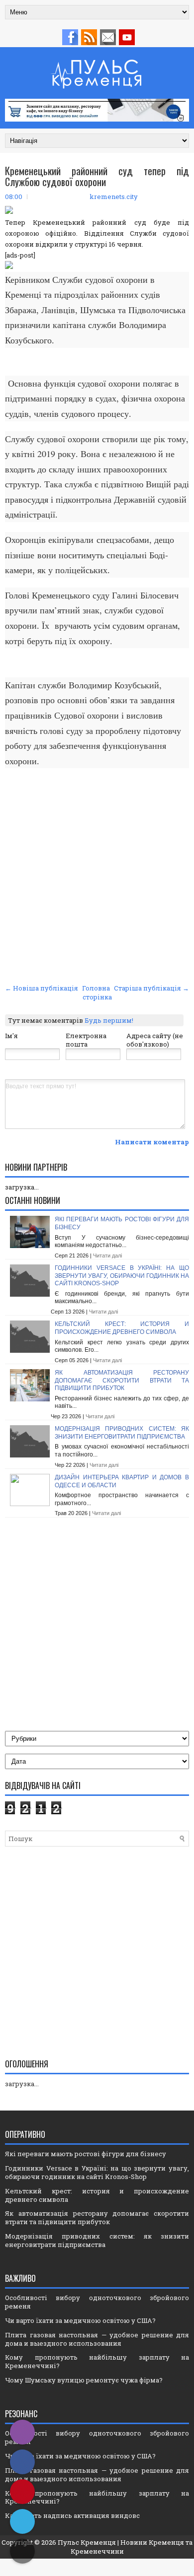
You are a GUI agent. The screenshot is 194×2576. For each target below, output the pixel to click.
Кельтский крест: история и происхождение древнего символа (122, 1328)
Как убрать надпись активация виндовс (72, 2515)
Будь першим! (109, 1020)
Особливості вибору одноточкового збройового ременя (97, 2302)
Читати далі (107, 1255)
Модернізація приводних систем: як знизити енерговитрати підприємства (122, 1433)
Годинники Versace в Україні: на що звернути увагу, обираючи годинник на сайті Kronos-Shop (122, 1276)
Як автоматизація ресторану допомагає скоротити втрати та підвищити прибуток (122, 1380)
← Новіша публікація (42, 988)
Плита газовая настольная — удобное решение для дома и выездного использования (97, 2339)
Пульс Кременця (87, 2542)
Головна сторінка (97, 992)
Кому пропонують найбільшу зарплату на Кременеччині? (97, 2361)
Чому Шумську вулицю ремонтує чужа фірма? (84, 2380)
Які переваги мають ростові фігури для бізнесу (86, 2154)
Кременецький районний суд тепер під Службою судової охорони (97, 176)
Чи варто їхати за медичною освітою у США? (80, 2320)
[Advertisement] (97, 879)
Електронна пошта (86, 1040)
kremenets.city (114, 197)
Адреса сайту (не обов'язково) (155, 1040)
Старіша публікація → (151, 988)
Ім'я (11, 1036)
